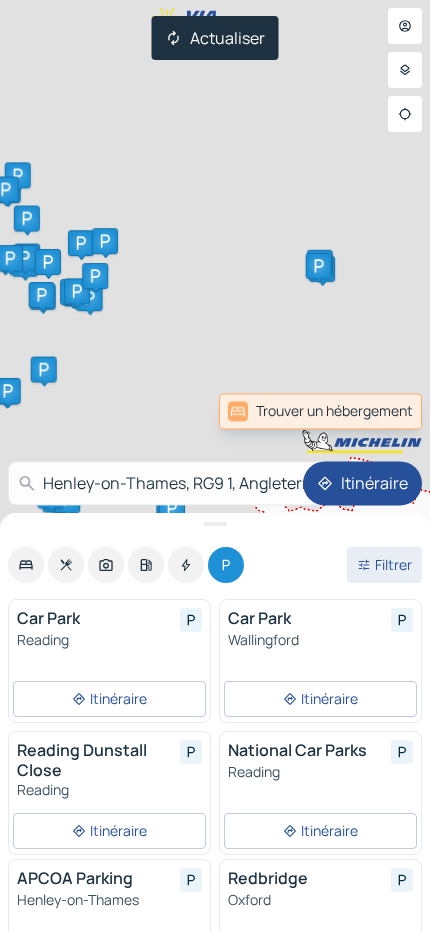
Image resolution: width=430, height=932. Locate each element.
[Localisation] (405, 114)
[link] (378, 411)
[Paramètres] (405, 70)
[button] (42, 295)
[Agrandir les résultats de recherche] (215, 524)
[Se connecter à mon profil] (405, 26)
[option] (26, 565)
